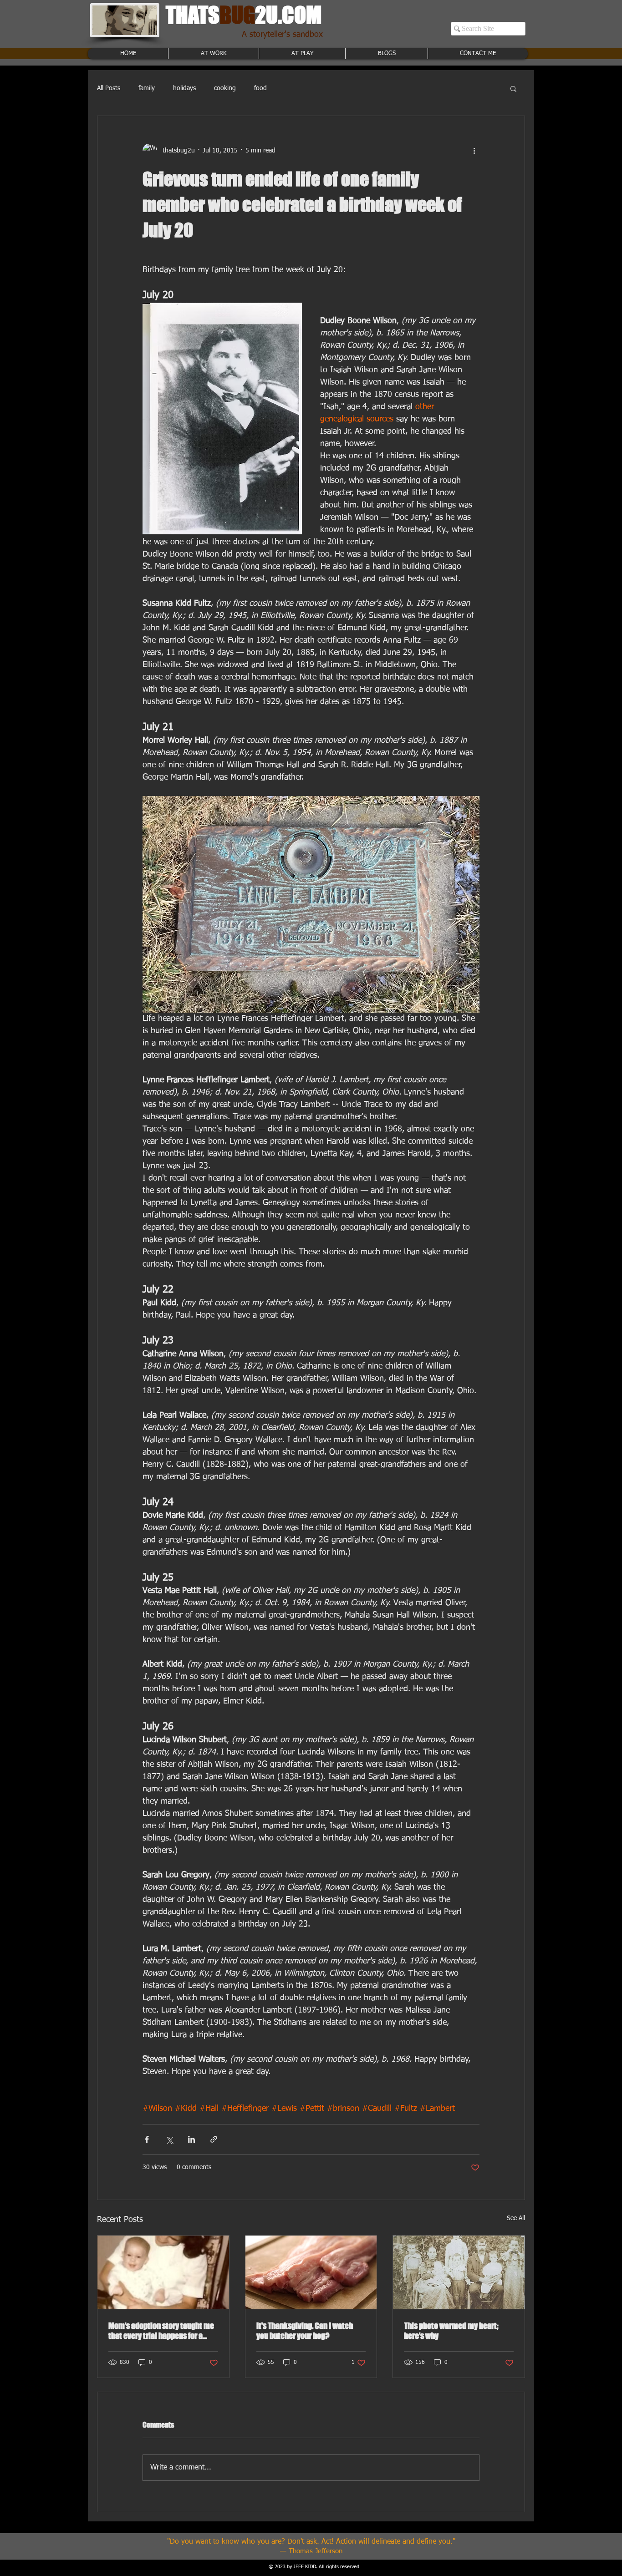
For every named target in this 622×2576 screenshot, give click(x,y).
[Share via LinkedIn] (191, 2139)
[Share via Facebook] (147, 2139)
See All (516, 2218)
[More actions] (474, 151)
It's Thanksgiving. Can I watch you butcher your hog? (305, 2331)
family (147, 88)
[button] (513, 88)
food (260, 88)
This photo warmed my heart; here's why (451, 2331)
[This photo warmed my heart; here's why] (459, 2272)
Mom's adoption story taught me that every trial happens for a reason (161, 2331)
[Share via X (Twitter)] (169, 2139)
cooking (225, 88)
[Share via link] (214, 2139)
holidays (184, 88)
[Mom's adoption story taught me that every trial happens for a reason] (163, 2272)
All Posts (109, 88)
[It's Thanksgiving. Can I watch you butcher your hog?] (311, 2272)
